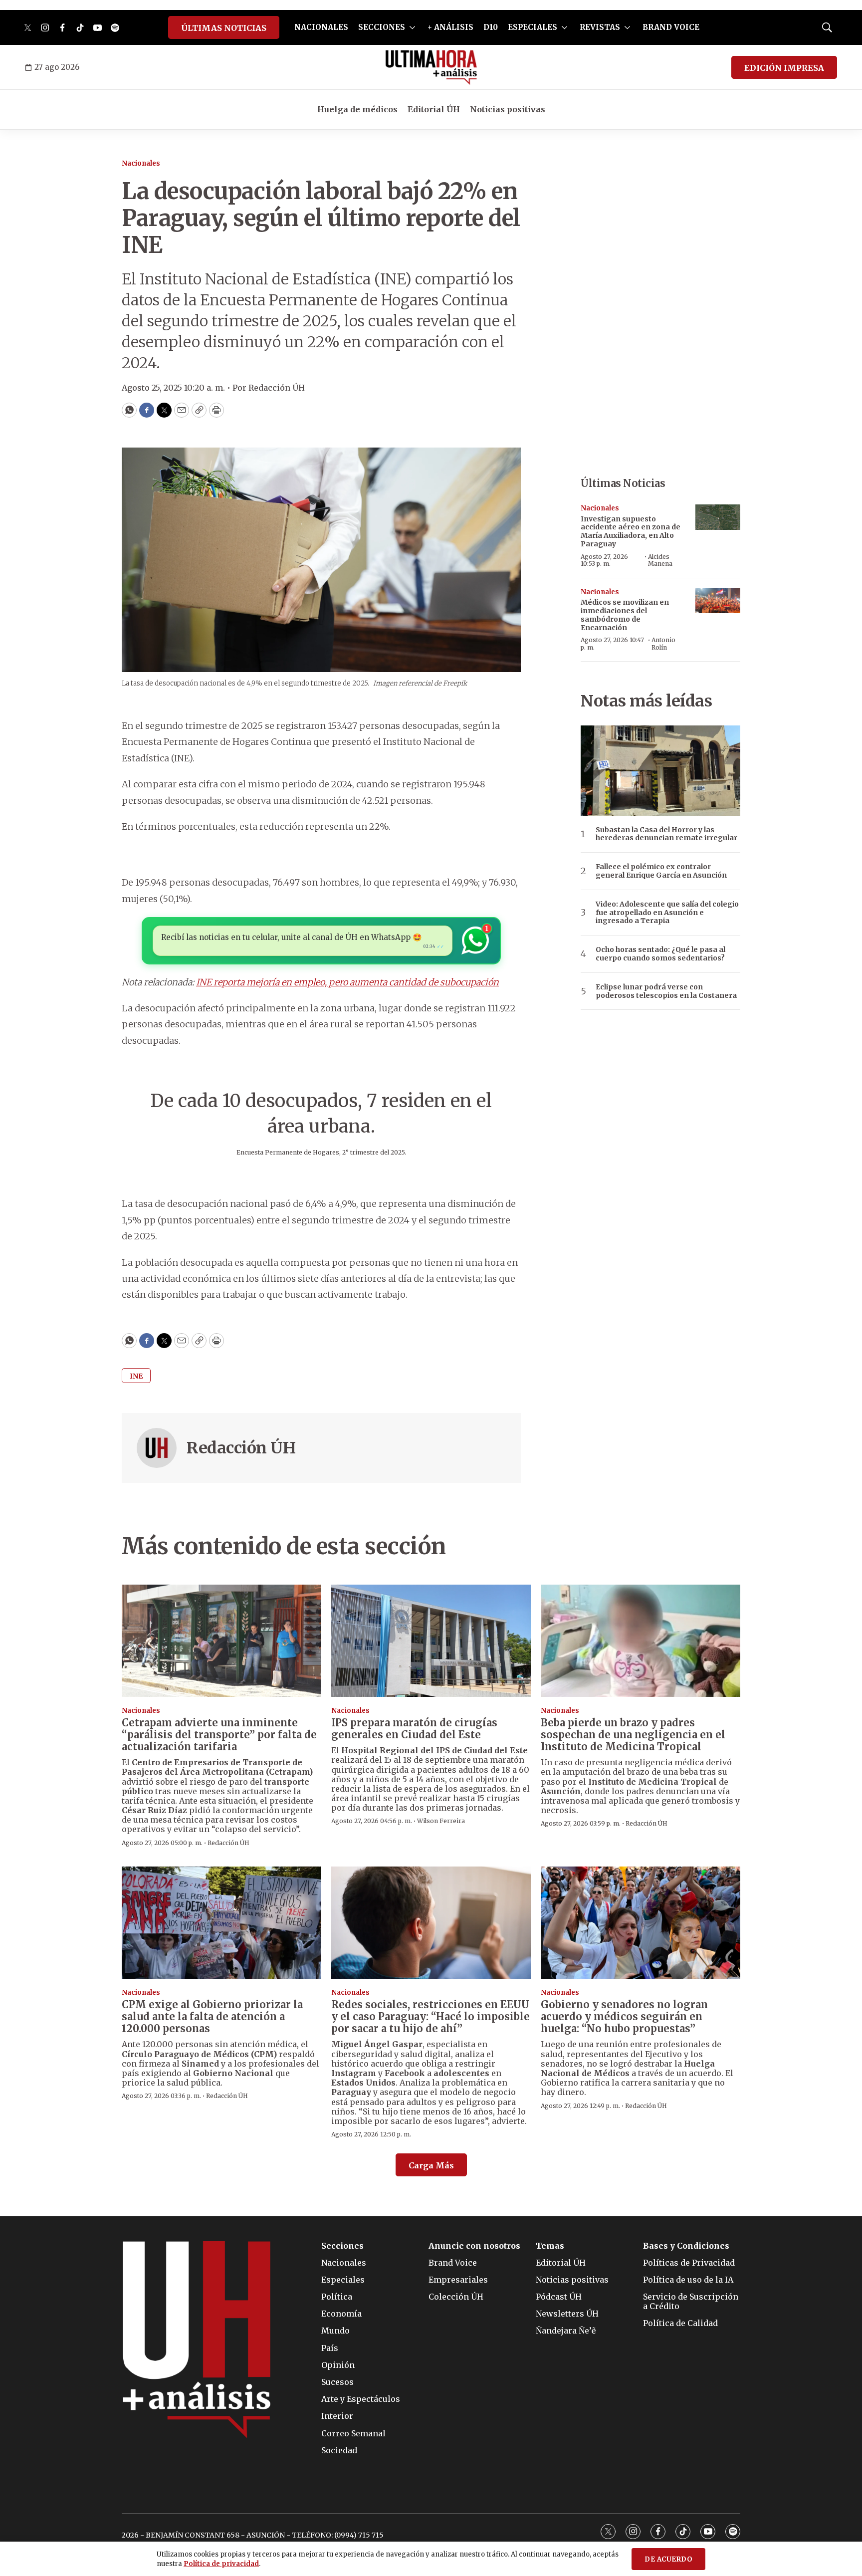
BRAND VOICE (671, 27)
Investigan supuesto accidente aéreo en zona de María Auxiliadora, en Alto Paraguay (631, 531)
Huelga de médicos (357, 109)
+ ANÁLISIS (450, 27)
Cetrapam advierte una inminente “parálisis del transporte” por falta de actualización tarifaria (219, 1735)
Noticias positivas (508, 109)
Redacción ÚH (241, 1448)
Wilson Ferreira (441, 1821)
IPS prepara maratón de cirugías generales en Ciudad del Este (414, 1729)
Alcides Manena (660, 560)
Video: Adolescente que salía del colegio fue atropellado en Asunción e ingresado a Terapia (667, 913)
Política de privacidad (221, 2564)
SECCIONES (382, 27)
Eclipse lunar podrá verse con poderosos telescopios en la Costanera (666, 991)
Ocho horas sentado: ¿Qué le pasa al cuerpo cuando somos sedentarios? (660, 954)
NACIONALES (321, 27)
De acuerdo (668, 2559)
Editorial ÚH (434, 109)
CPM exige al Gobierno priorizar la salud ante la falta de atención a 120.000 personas (212, 2016)
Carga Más (431, 2165)
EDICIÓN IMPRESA (784, 68)
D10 (491, 27)
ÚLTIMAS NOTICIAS (224, 28)
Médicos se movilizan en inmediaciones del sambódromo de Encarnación (625, 615)
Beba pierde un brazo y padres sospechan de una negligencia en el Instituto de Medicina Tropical (633, 1735)
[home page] (431, 67)
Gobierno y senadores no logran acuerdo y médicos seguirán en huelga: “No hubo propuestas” (624, 2016)
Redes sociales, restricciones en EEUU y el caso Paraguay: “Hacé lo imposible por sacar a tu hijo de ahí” (431, 2016)
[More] (412, 27)
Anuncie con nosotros (474, 2246)
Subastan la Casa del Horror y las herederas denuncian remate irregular (666, 834)
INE (136, 1376)
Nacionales (141, 163)
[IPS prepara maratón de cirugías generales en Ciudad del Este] (431, 1641)
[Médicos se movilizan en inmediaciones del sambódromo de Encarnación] (718, 601)
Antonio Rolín (663, 643)
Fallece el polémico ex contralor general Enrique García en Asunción (661, 871)
